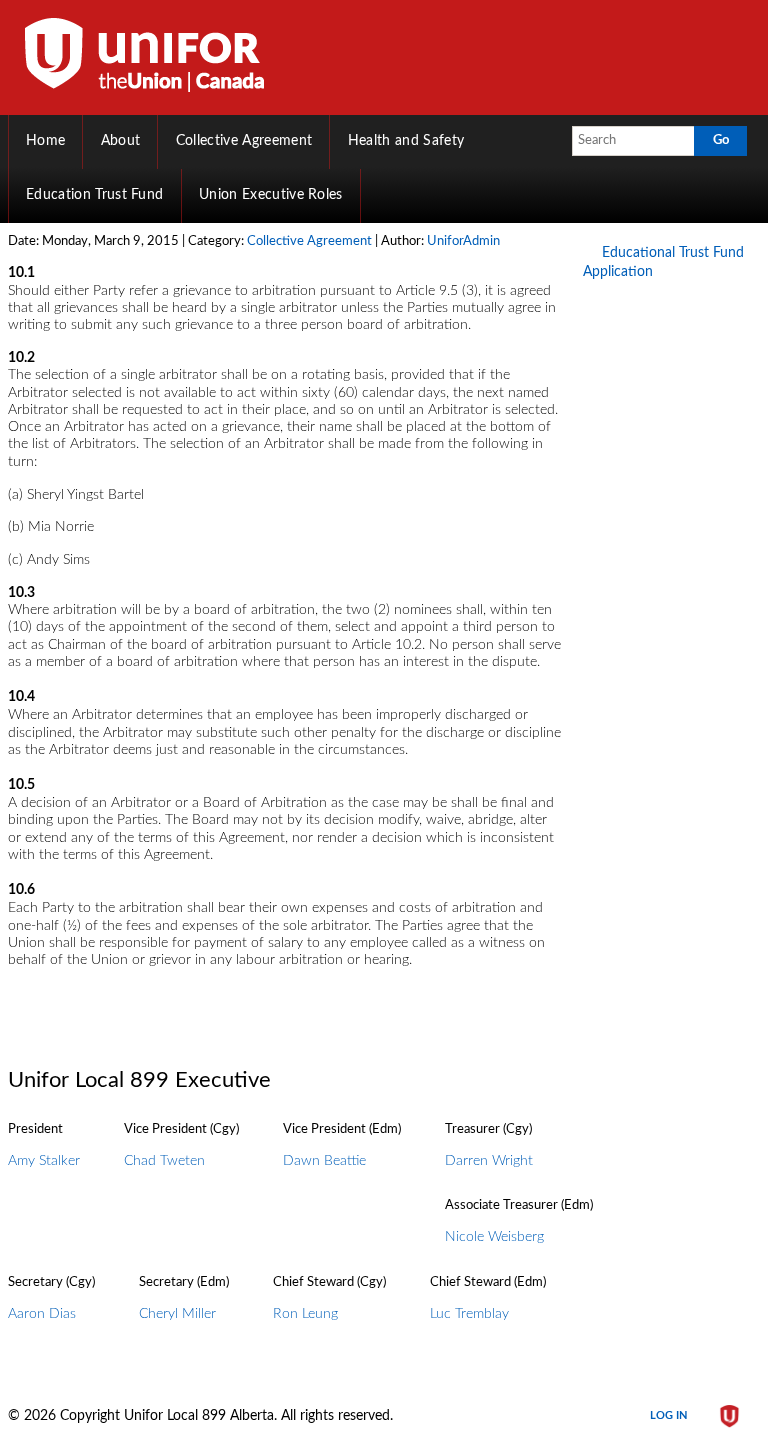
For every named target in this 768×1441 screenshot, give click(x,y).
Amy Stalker (44, 1161)
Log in (668, 1415)
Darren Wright (489, 1161)
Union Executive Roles (271, 195)
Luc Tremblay (469, 1314)
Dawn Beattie (324, 1161)
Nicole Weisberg (494, 1237)
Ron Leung (305, 1314)
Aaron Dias (42, 1314)
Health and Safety (406, 141)
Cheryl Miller (177, 1314)
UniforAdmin (463, 241)
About (121, 141)
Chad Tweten (164, 1161)
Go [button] (721, 140)
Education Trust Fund (95, 195)
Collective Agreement (244, 141)
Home (45, 141)
